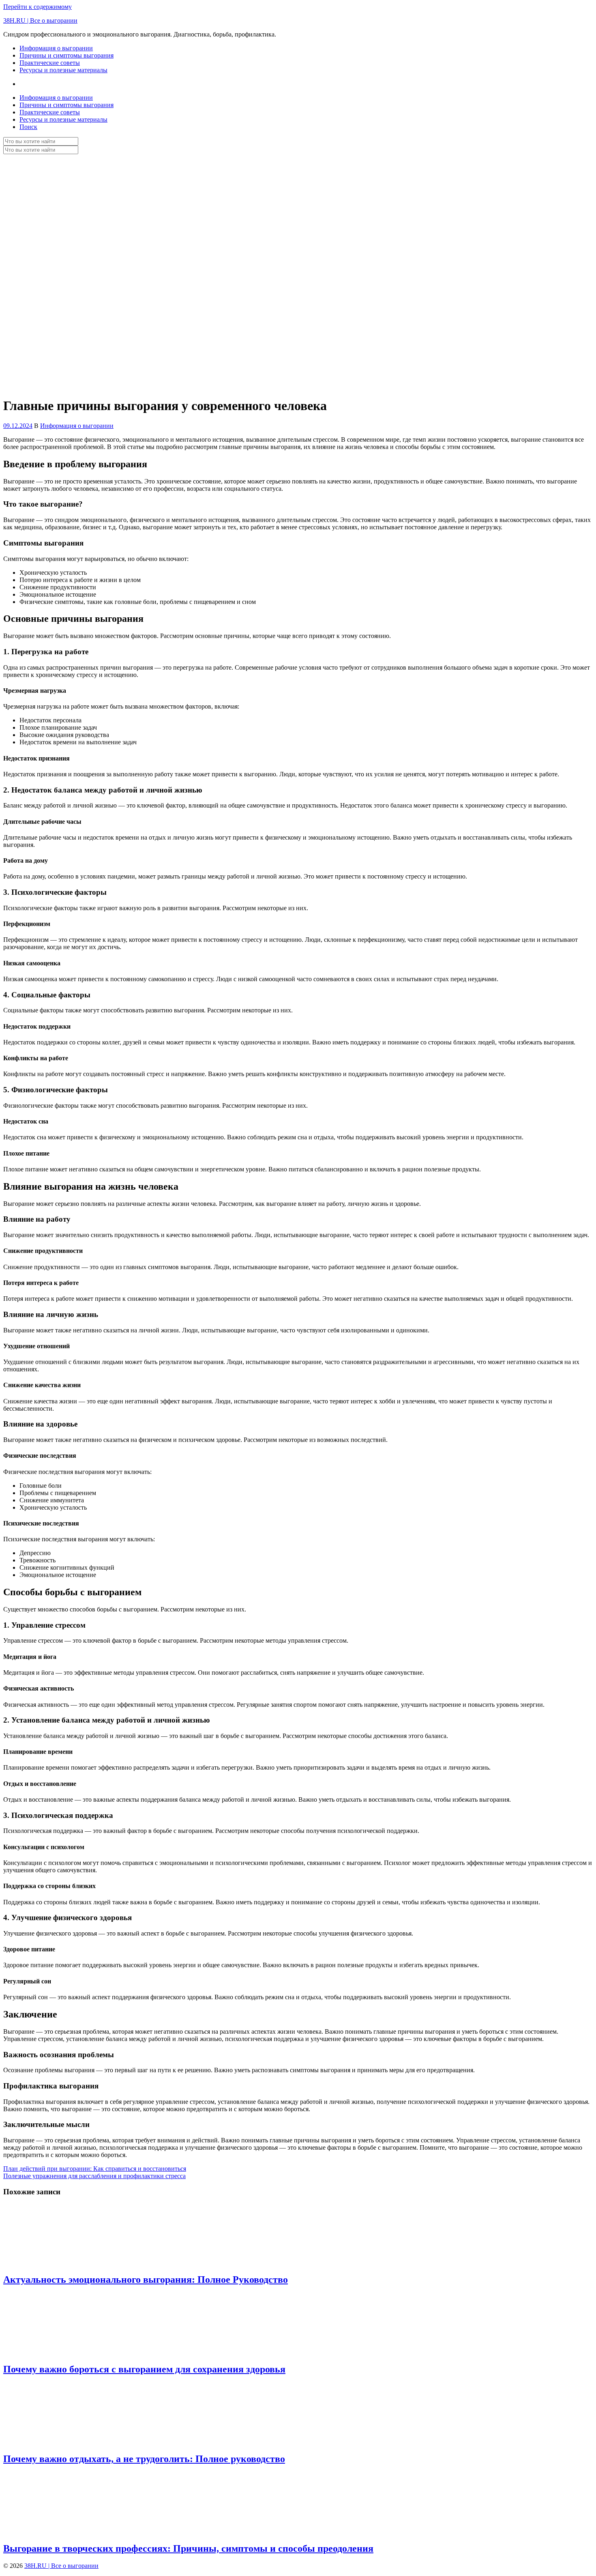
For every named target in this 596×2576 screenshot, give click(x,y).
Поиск (28, 127)
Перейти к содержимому (38, 7)
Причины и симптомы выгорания (66, 55)
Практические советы (50, 63)
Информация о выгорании (56, 48)
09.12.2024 (18, 426)
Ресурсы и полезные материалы (63, 70)
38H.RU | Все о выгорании (40, 20)
